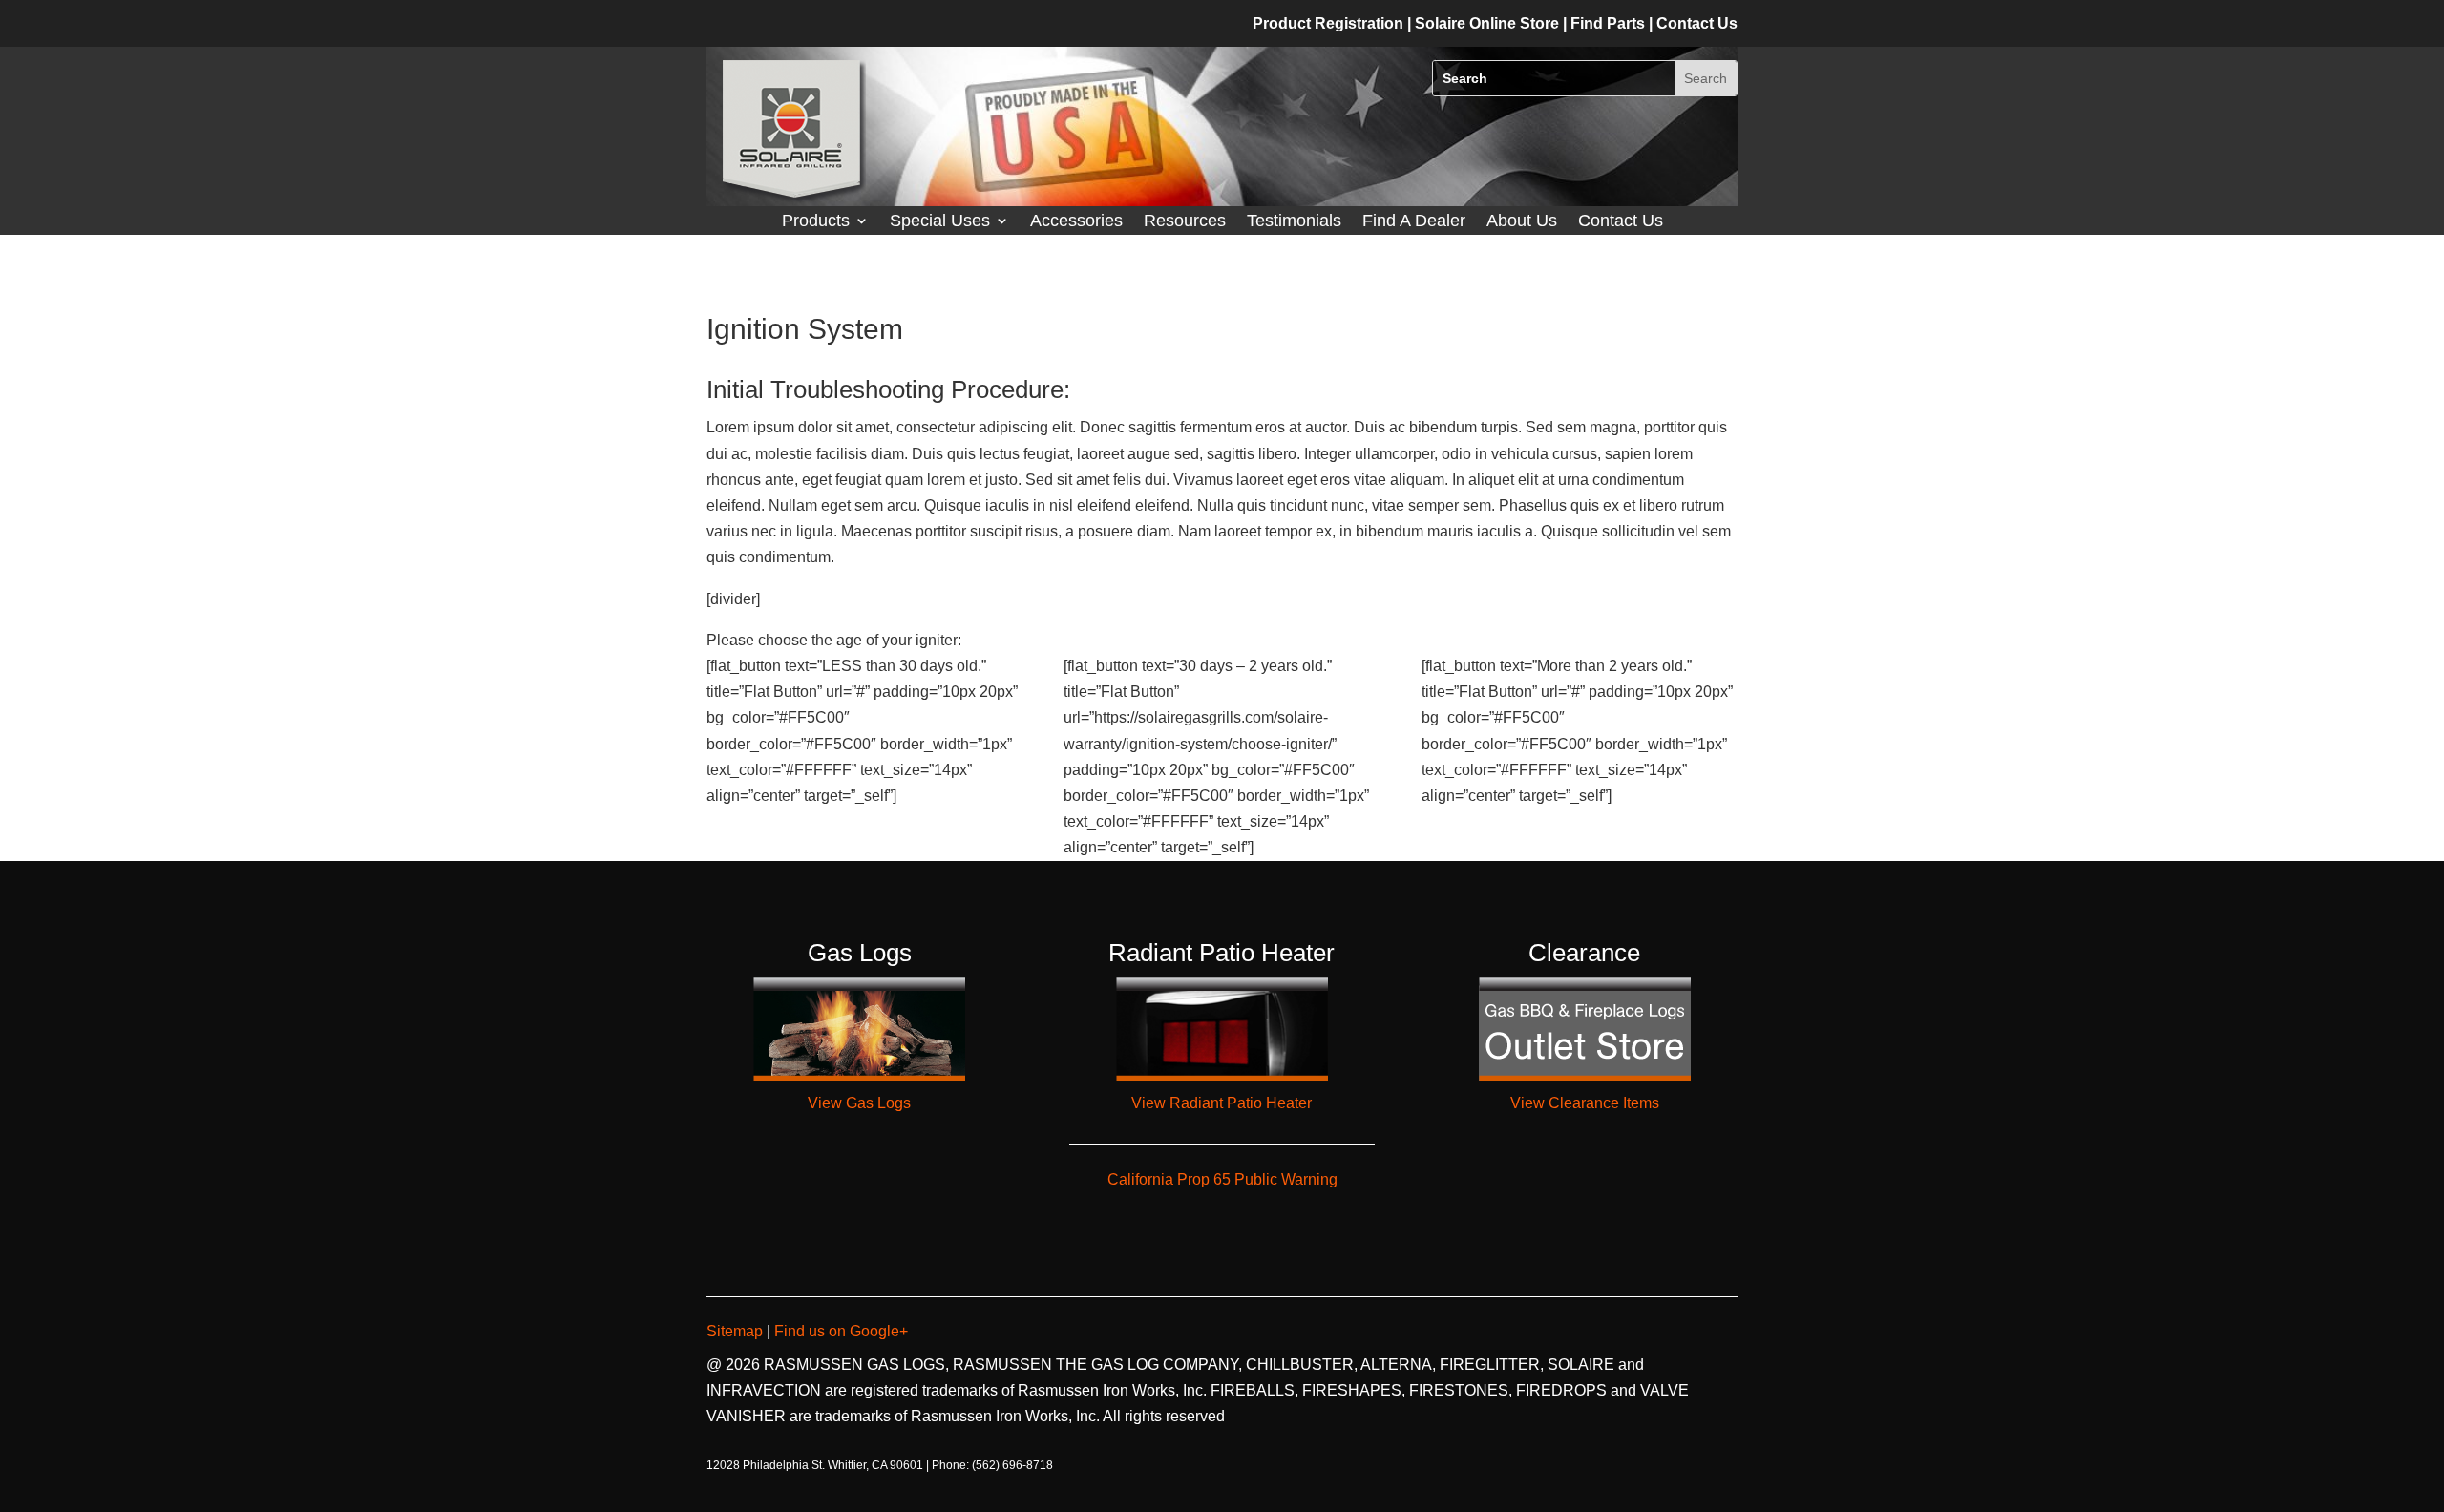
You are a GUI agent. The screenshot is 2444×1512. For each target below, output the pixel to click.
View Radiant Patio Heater (1222, 1103)
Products (816, 222)
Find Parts (1610, 23)
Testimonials (1294, 222)
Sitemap (737, 1331)
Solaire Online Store (1489, 23)
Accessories (1076, 222)
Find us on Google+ (839, 1331)
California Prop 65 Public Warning (1222, 1179)
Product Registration (1328, 23)
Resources (1185, 222)
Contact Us (1621, 222)
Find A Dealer (1414, 222)
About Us (1522, 222)
